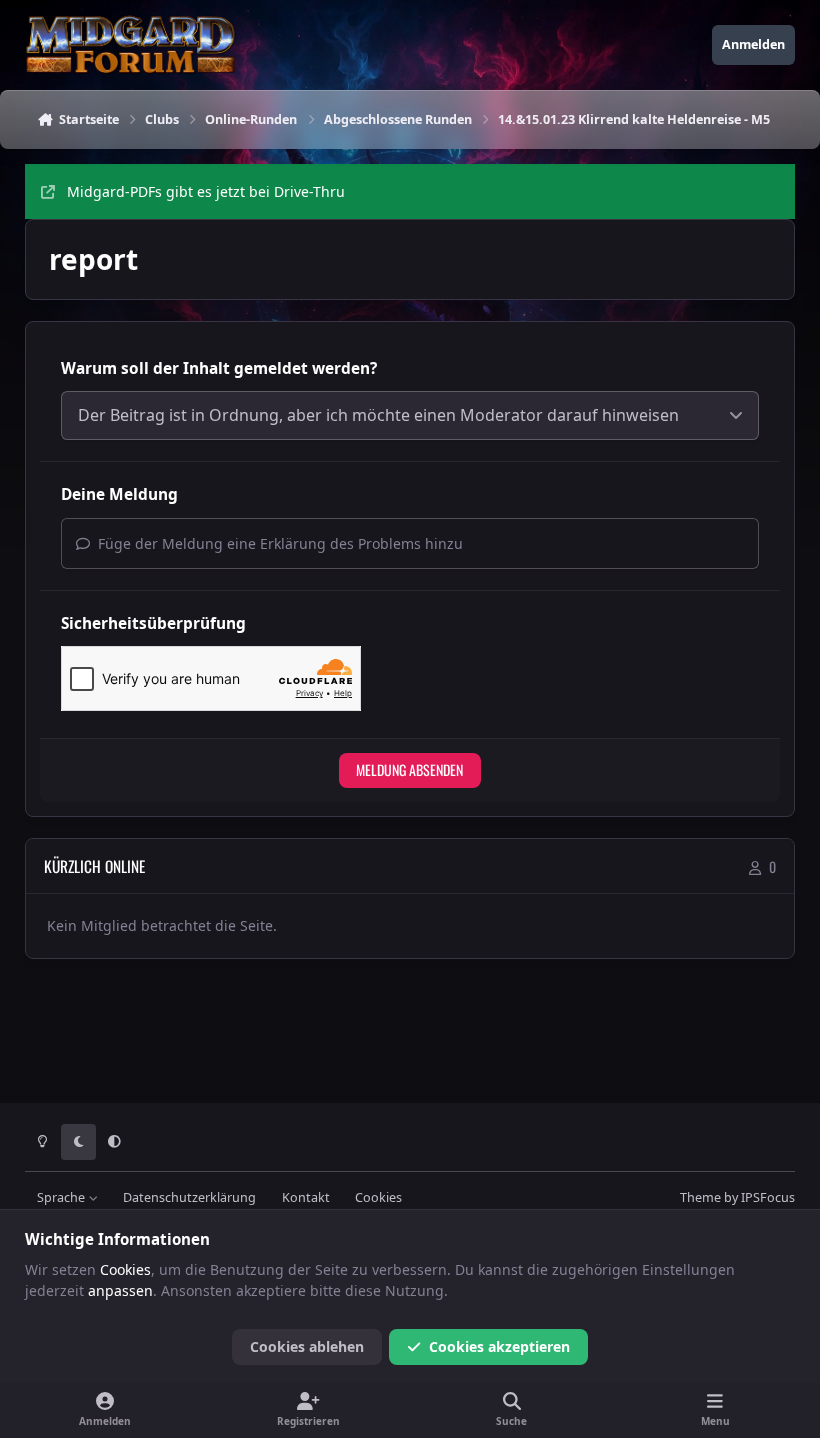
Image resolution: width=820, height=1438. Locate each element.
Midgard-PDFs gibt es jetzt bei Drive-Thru (206, 191)
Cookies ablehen (307, 1346)
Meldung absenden (409, 769)
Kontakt (306, 1197)
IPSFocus (768, 1197)
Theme (700, 1197)
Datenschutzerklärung (189, 1197)
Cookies (378, 1197)
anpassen (120, 1290)
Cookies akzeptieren (499, 1346)
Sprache (62, 1197)
